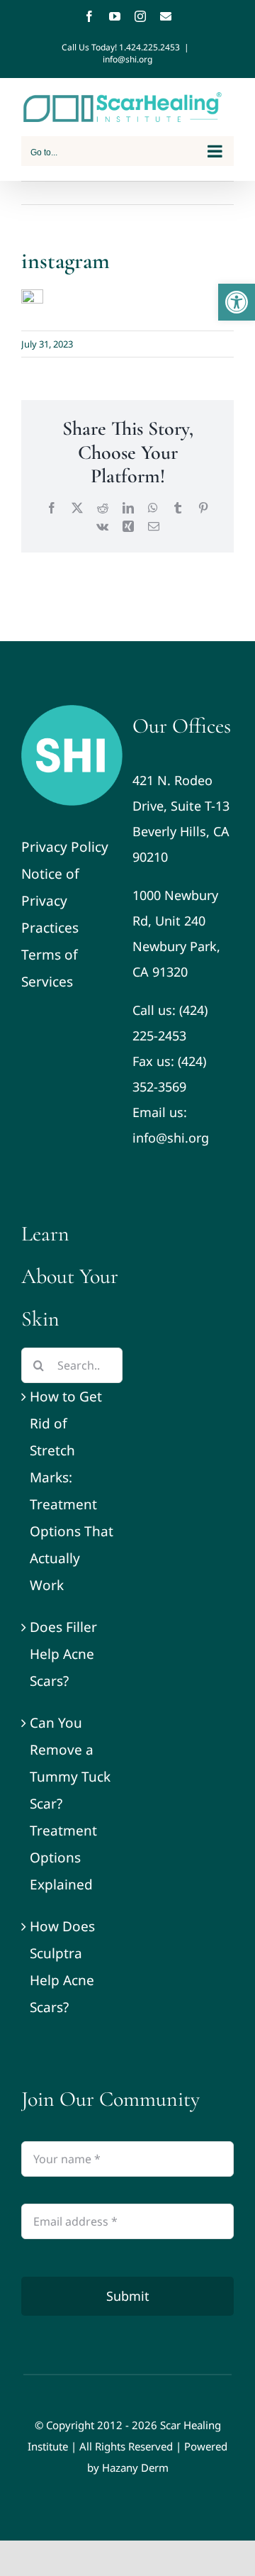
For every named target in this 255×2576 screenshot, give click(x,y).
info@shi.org (127, 59)
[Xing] (128, 526)
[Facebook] (89, 16)
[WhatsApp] (153, 508)
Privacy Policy (65, 847)
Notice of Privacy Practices (50, 901)
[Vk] (102, 526)
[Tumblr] (178, 508)
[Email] (166, 16)
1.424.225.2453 (149, 47)
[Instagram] (140, 16)
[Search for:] (72, 1364)
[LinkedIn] (128, 508)
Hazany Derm (135, 2467)
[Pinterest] (203, 508)
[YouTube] (115, 16)
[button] (237, 302)
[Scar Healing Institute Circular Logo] (72, 711)
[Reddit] (103, 508)
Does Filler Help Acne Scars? (63, 1654)
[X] (77, 508)
